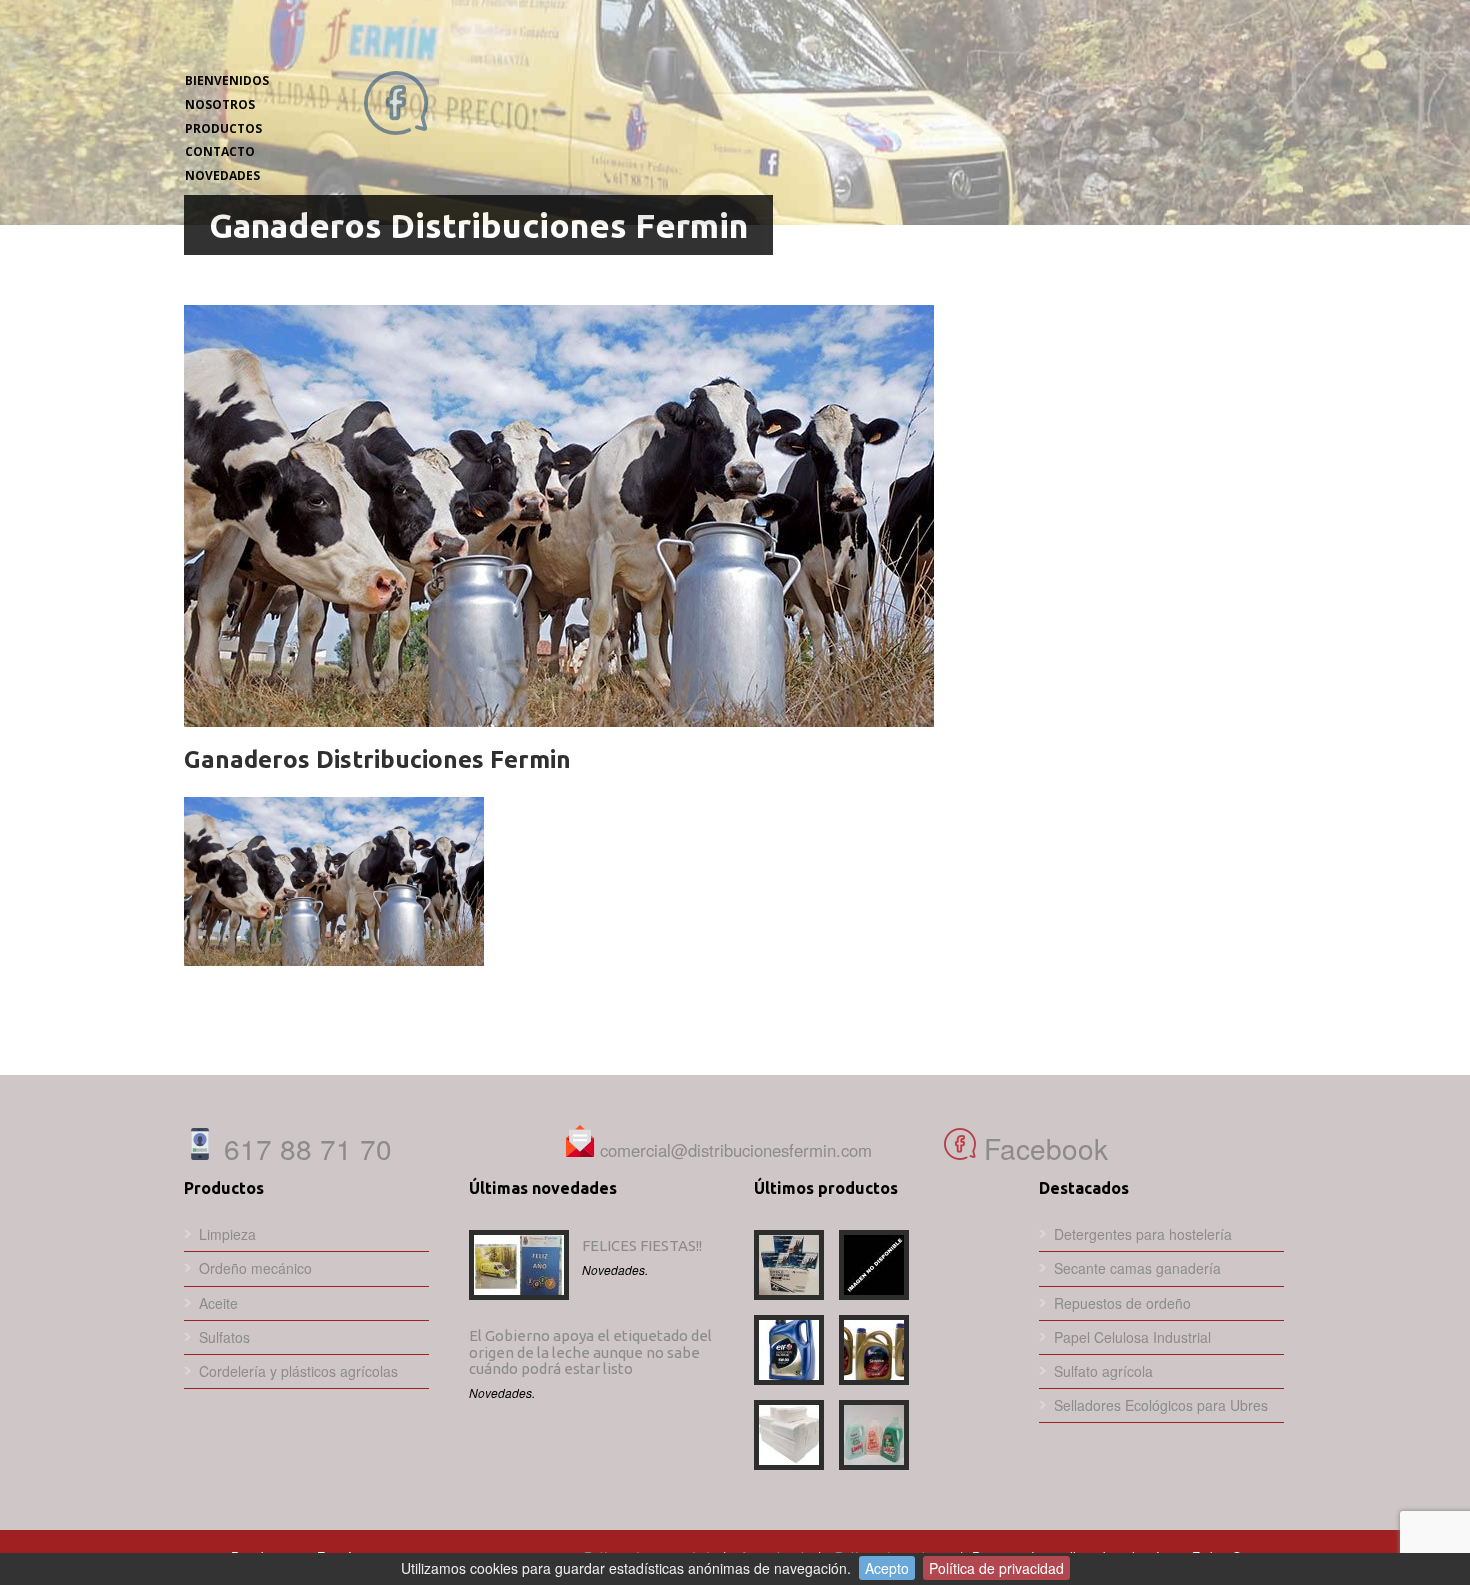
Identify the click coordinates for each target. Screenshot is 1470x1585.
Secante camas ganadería (1137, 1268)
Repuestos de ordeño (1122, 1303)
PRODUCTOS (223, 128)
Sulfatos (224, 1337)
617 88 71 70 (304, 1148)
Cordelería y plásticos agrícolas (298, 1371)
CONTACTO (220, 151)
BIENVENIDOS (227, 80)
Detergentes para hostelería (1143, 1234)
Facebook (1042, 1148)
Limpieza (227, 1234)
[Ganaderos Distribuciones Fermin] (734, 516)
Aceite (218, 1303)
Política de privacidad (996, 1568)
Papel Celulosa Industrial (1132, 1337)
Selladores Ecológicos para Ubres (1161, 1405)
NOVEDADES (222, 175)
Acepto (887, 1568)
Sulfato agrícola (1103, 1371)
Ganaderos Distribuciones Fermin (377, 759)
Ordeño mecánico (255, 1268)
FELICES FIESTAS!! (642, 1245)
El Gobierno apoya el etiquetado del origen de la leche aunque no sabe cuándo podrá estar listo (590, 1352)
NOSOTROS (220, 104)
